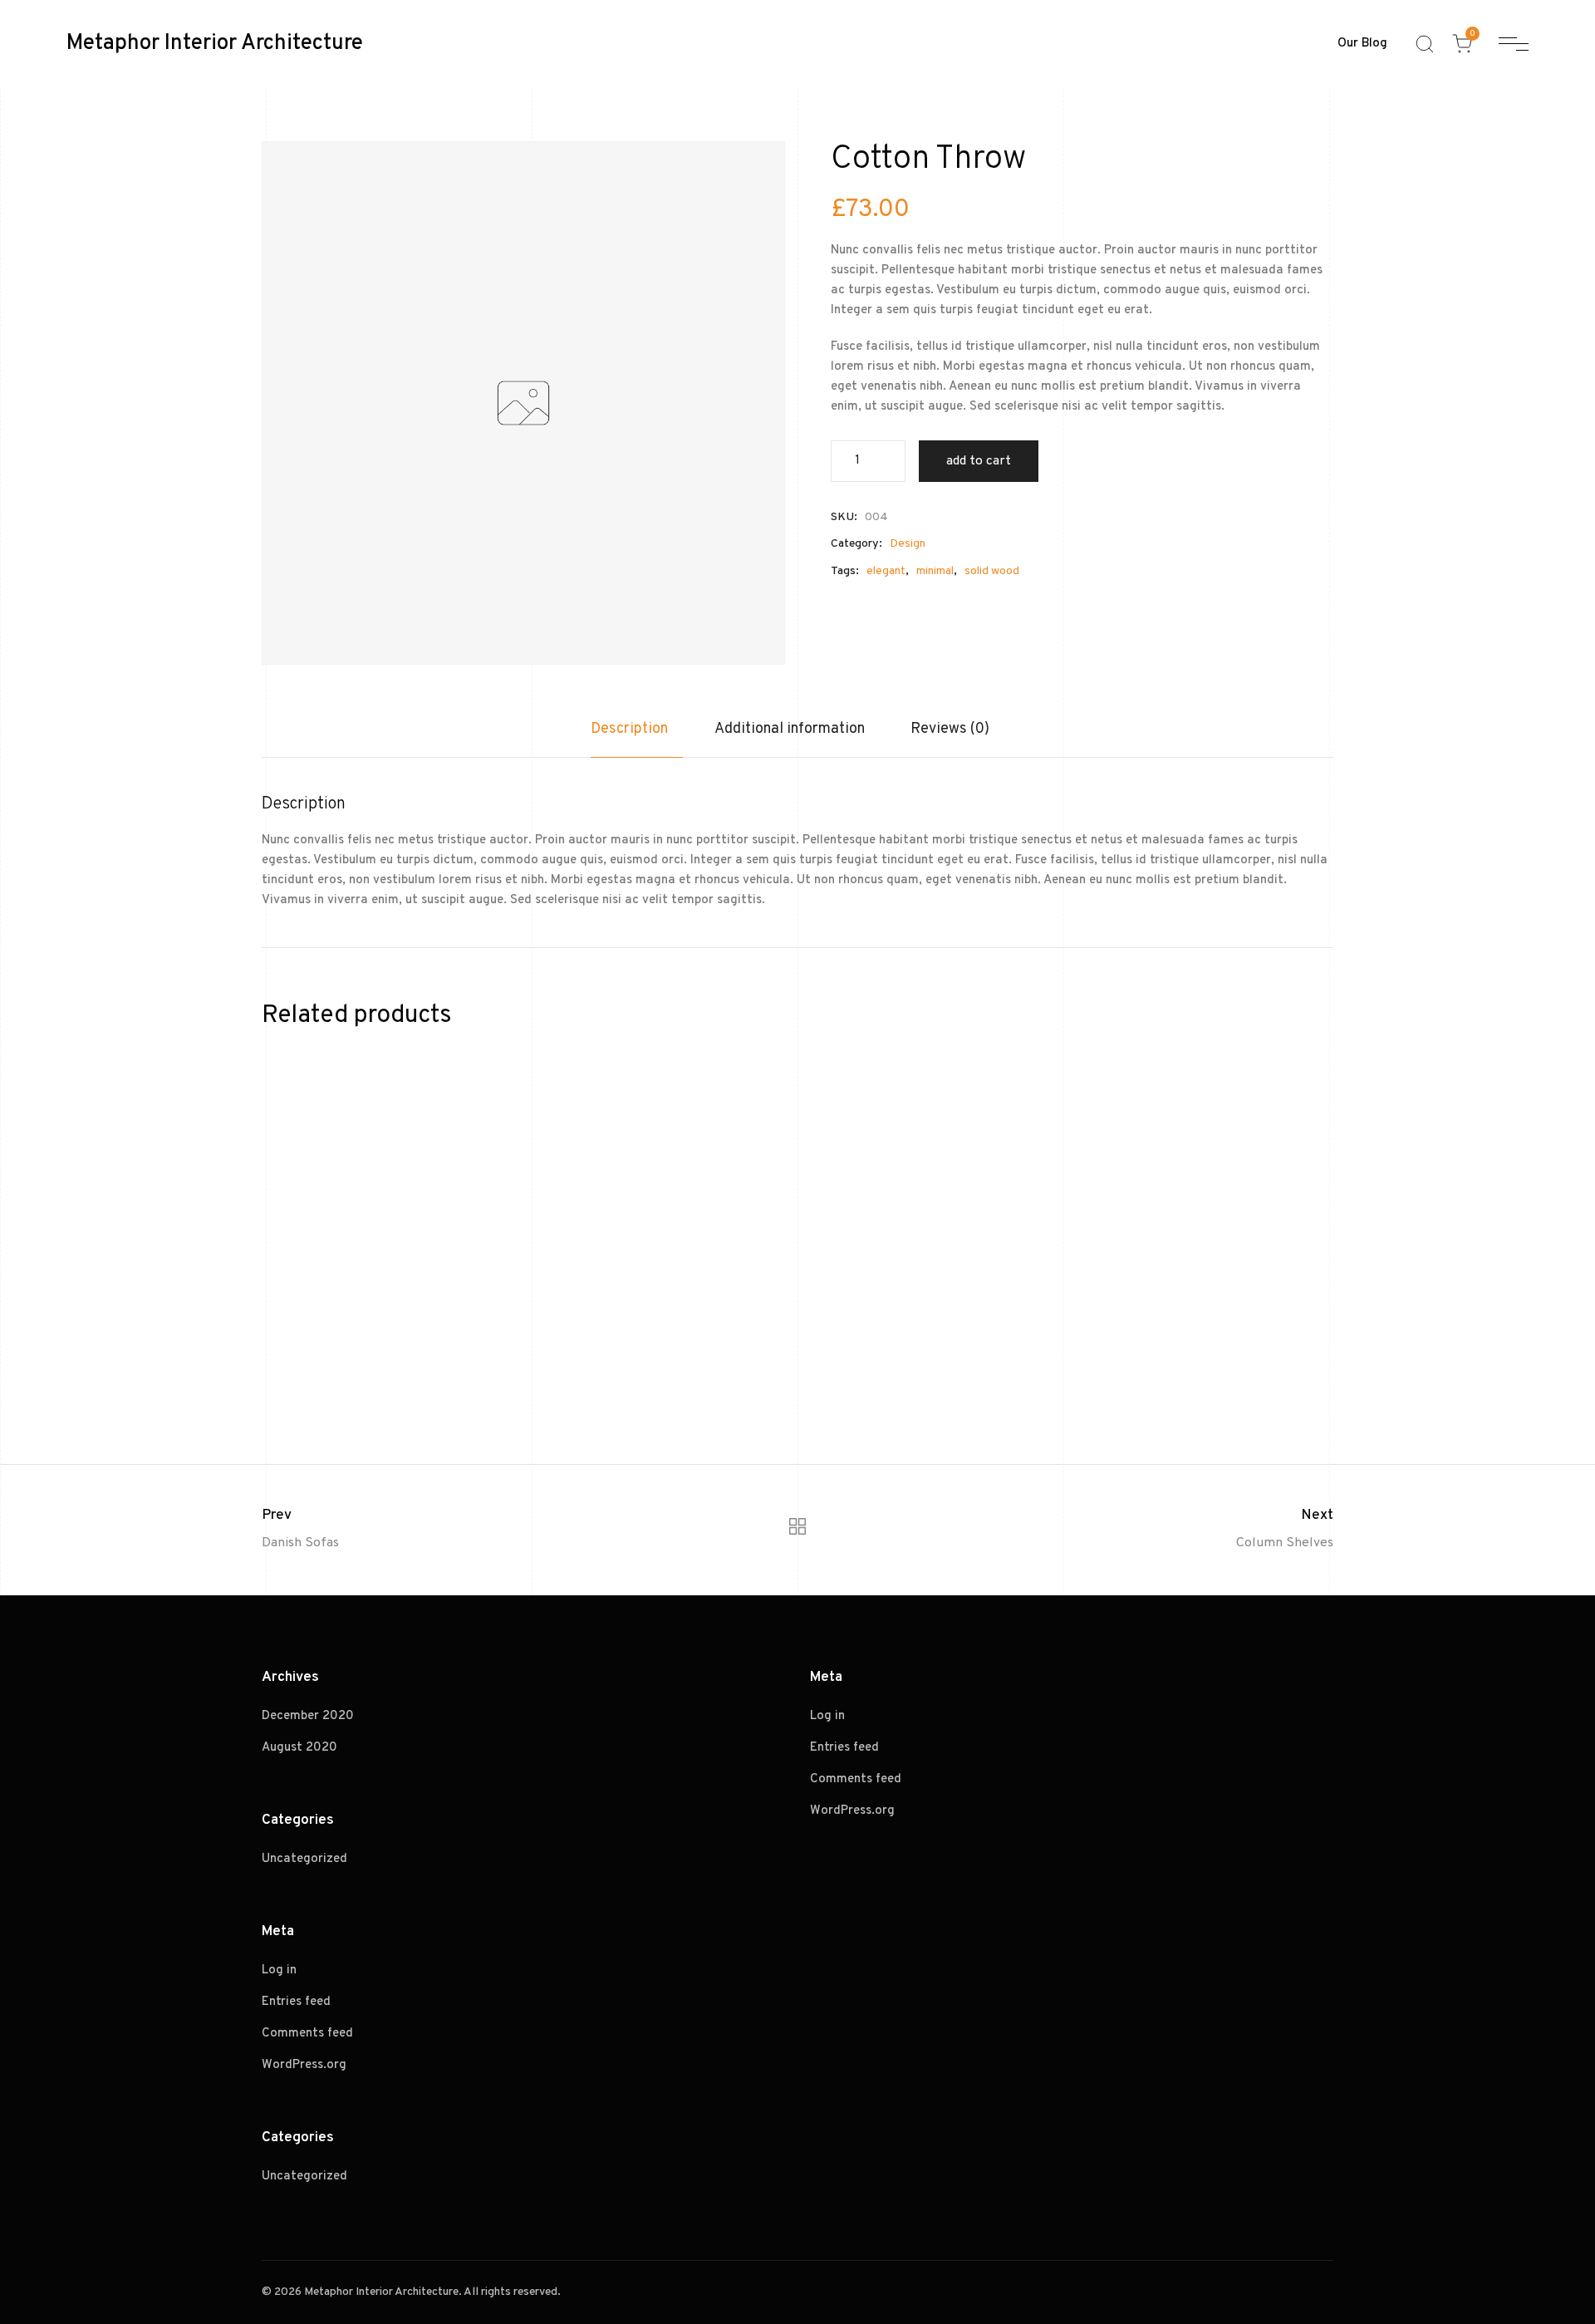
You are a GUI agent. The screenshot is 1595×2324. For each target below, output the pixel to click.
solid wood (992, 571)
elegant (886, 571)
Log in (279, 1970)
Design (908, 544)
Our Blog (1362, 44)
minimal (935, 571)
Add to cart (979, 461)
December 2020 (308, 1716)
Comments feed (307, 2034)
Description (629, 729)
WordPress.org (304, 2065)
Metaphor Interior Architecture (215, 44)
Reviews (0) (950, 729)
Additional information (790, 729)
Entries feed (296, 2002)
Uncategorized (304, 1859)
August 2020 (299, 1748)
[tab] (637, 738)
